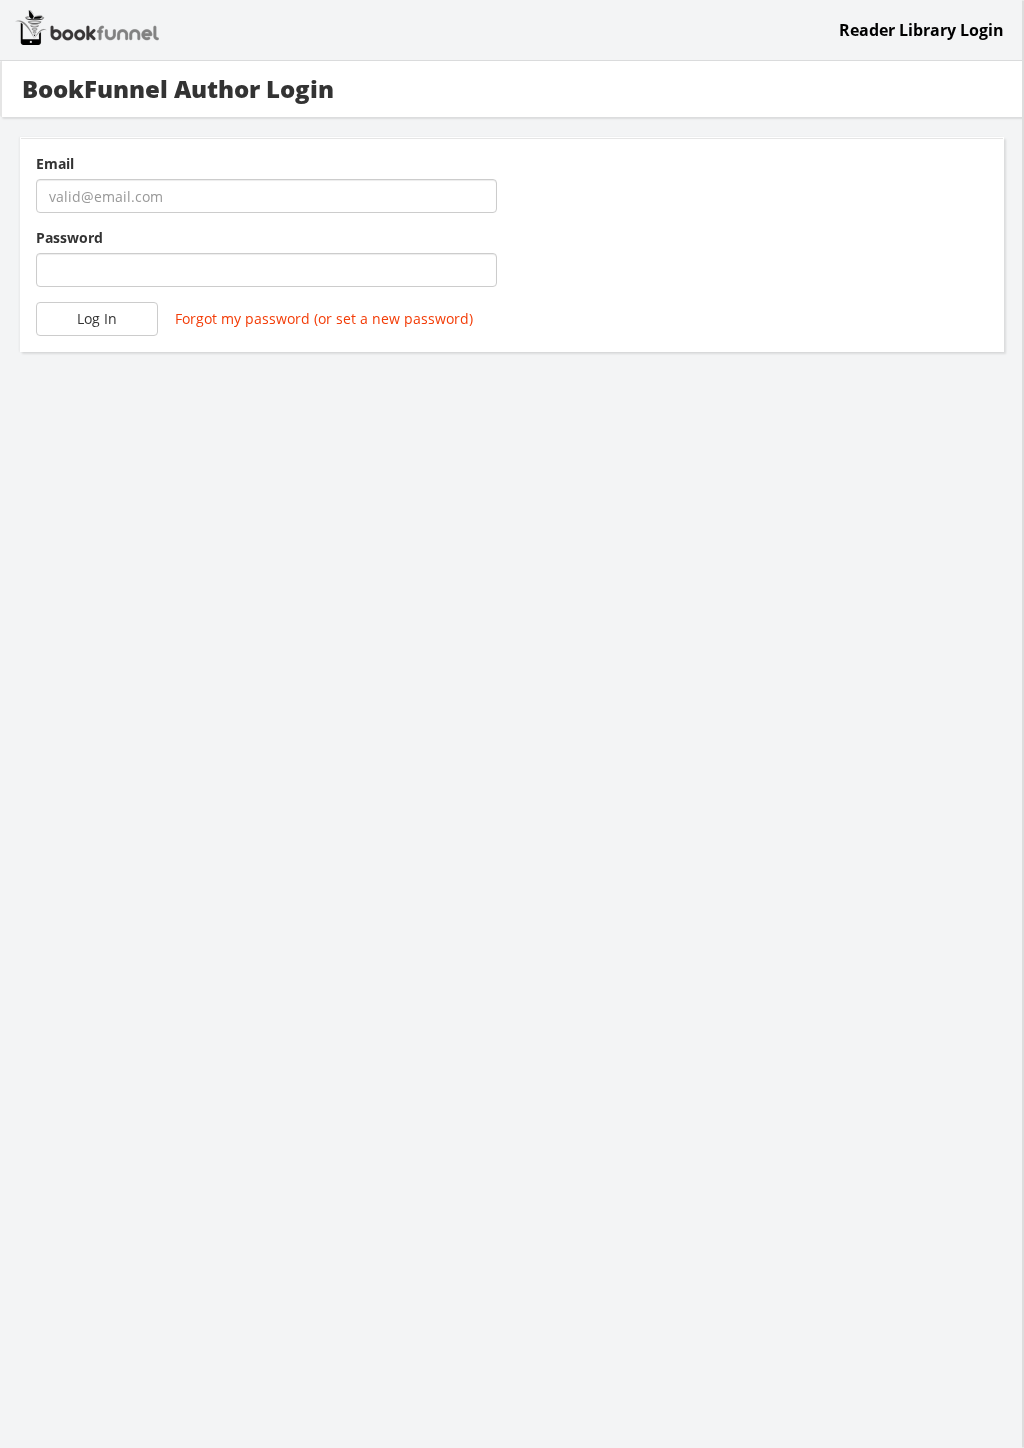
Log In (97, 318)
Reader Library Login (921, 30)
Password (69, 237)
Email (55, 163)
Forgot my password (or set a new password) (324, 318)
